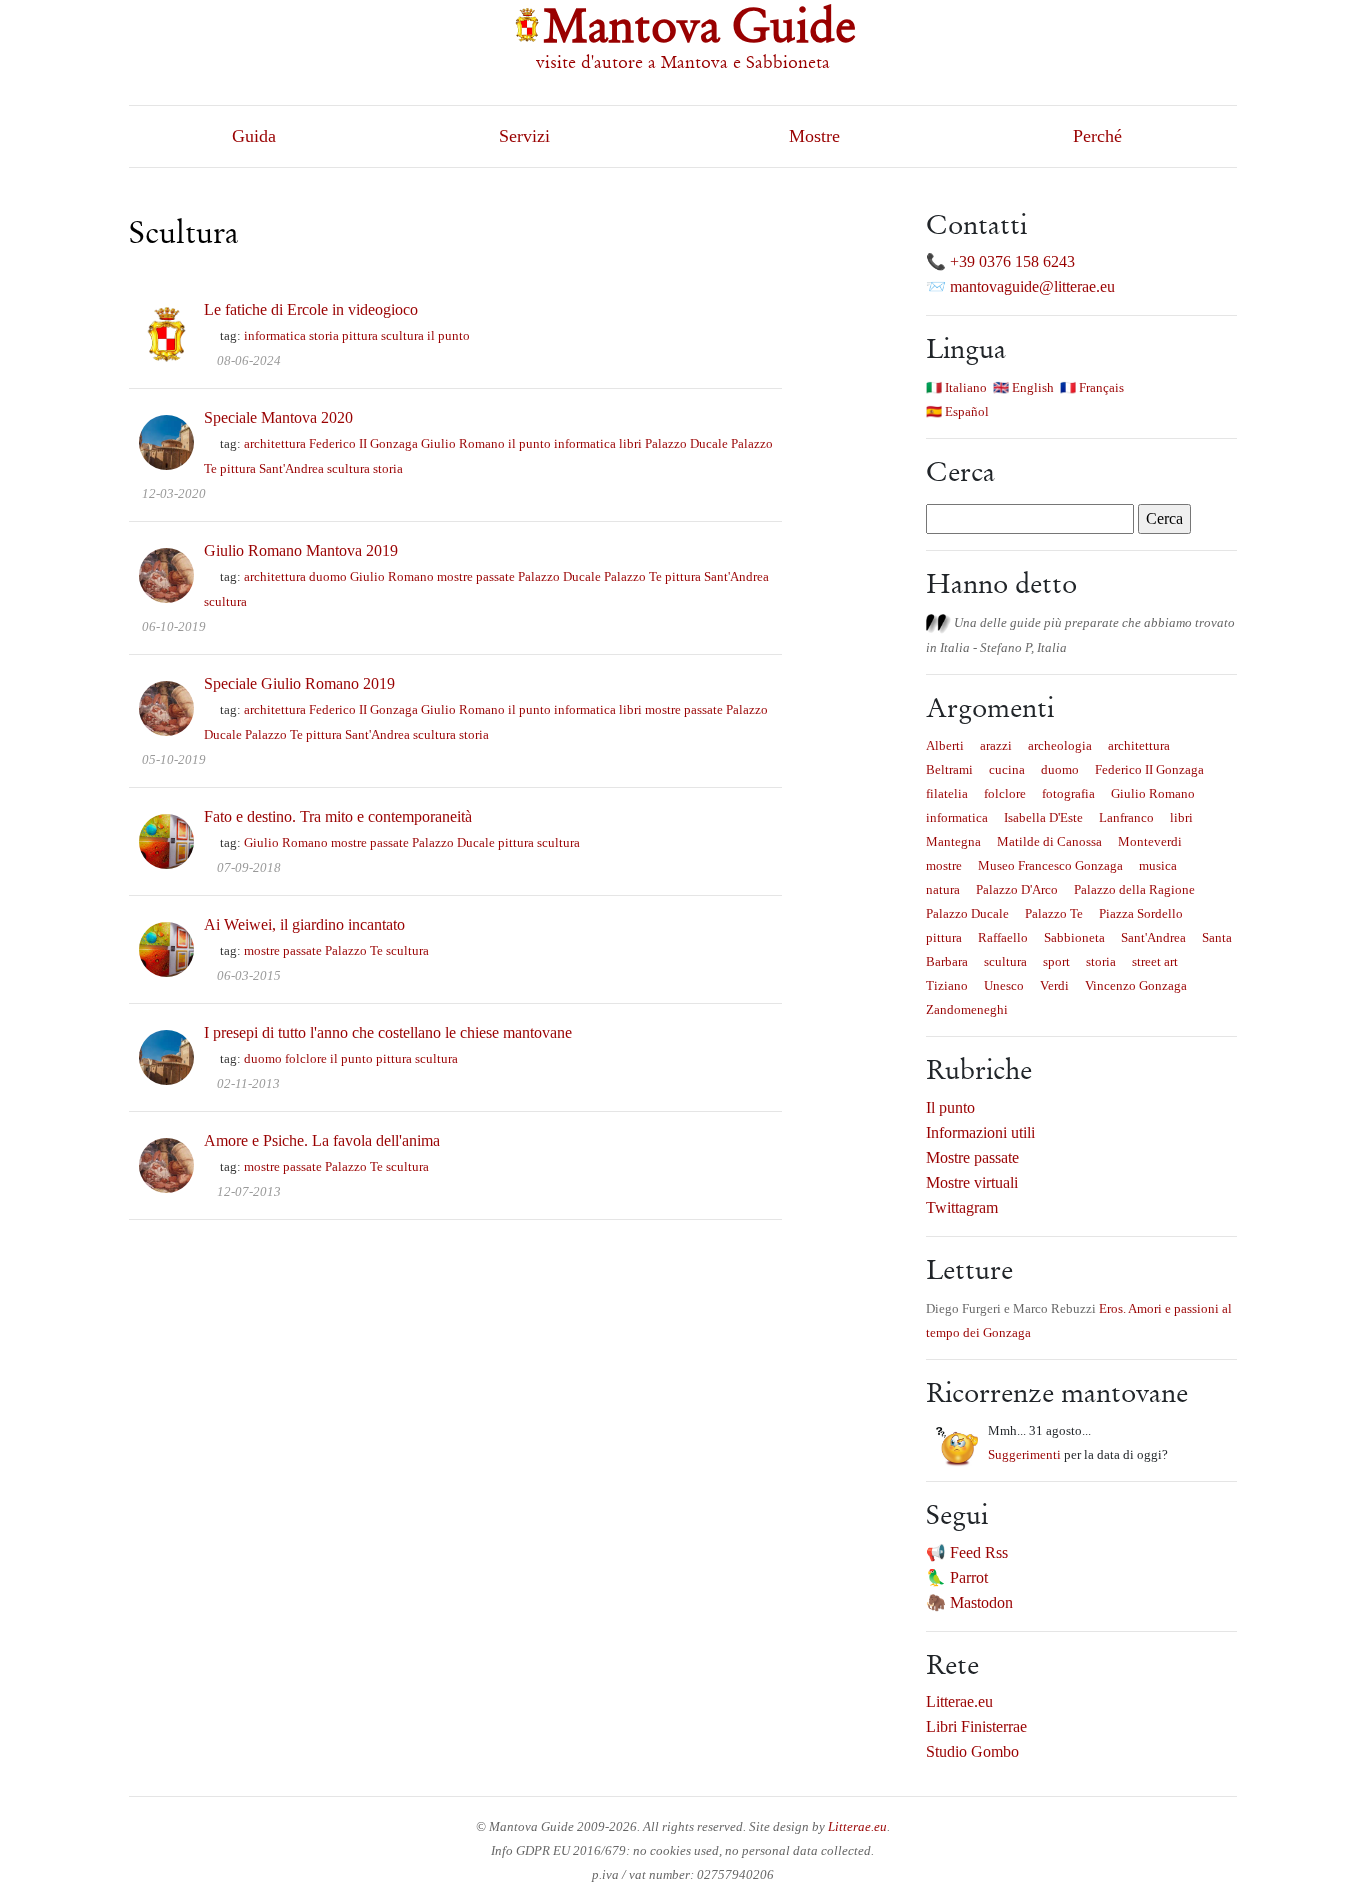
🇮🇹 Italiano (956, 387)
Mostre (814, 136)
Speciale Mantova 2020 (278, 417)
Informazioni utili (980, 1132)
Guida (254, 136)
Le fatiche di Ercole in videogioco (311, 309)
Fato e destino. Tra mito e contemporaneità (338, 816)
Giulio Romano (463, 443)
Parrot (969, 1577)
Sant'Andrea (291, 468)
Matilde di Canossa (1049, 841)
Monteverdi (1150, 841)
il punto (448, 335)
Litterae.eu (959, 1701)
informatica (275, 335)
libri (630, 443)
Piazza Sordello (1141, 913)
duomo (328, 576)
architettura (275, 443)
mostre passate (476, 576)
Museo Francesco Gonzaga (1050, 865)
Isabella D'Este (1043, 817)
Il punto (950, 1107)
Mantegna (953, 841)
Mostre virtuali (972, 1182)
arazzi (996, 745)
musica (1158, 865)
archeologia (1060, 745)
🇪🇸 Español (957, 411)
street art (1155, 961)
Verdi (1054, 985)
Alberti (945, 745)
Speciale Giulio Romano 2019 (299, 683)
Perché (1097, 136)
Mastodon (981, 1602)
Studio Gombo (972, 1751)
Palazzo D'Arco (1017, 889)
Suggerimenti (1024, 1454)
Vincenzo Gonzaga (1136, 985)
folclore (306, 1058)
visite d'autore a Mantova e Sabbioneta (683, 62)
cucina (1007, 769)
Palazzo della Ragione (1134, 889)
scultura (402, 335)
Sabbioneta (1074, 937)
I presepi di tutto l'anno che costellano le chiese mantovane (388, 1032)
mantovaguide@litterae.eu (1032, 286)
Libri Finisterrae (976, 1726)
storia (324, 335)
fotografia (1068, 793)
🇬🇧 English (1023, 387)
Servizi (524, 136)
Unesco (1004, 985)
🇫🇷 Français (1092, 387)
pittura (360, 335)
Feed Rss (979, 1552)
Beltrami (949, 769)
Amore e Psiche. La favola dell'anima (322, 1140)
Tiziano (947, 985)
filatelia (947, 793)
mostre (944, 865)
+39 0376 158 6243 (1012, 261)
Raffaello (1003, 937)
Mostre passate (972, 1157)
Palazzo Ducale (686, 443)
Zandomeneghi (967, 1009)
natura (943, 889)
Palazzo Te (633, 576)
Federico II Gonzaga (363, 443)
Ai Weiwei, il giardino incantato (304, 924)
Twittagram (962, 1207)
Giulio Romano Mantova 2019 (301, 550)
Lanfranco (1126, 817)
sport (1056, 961)
